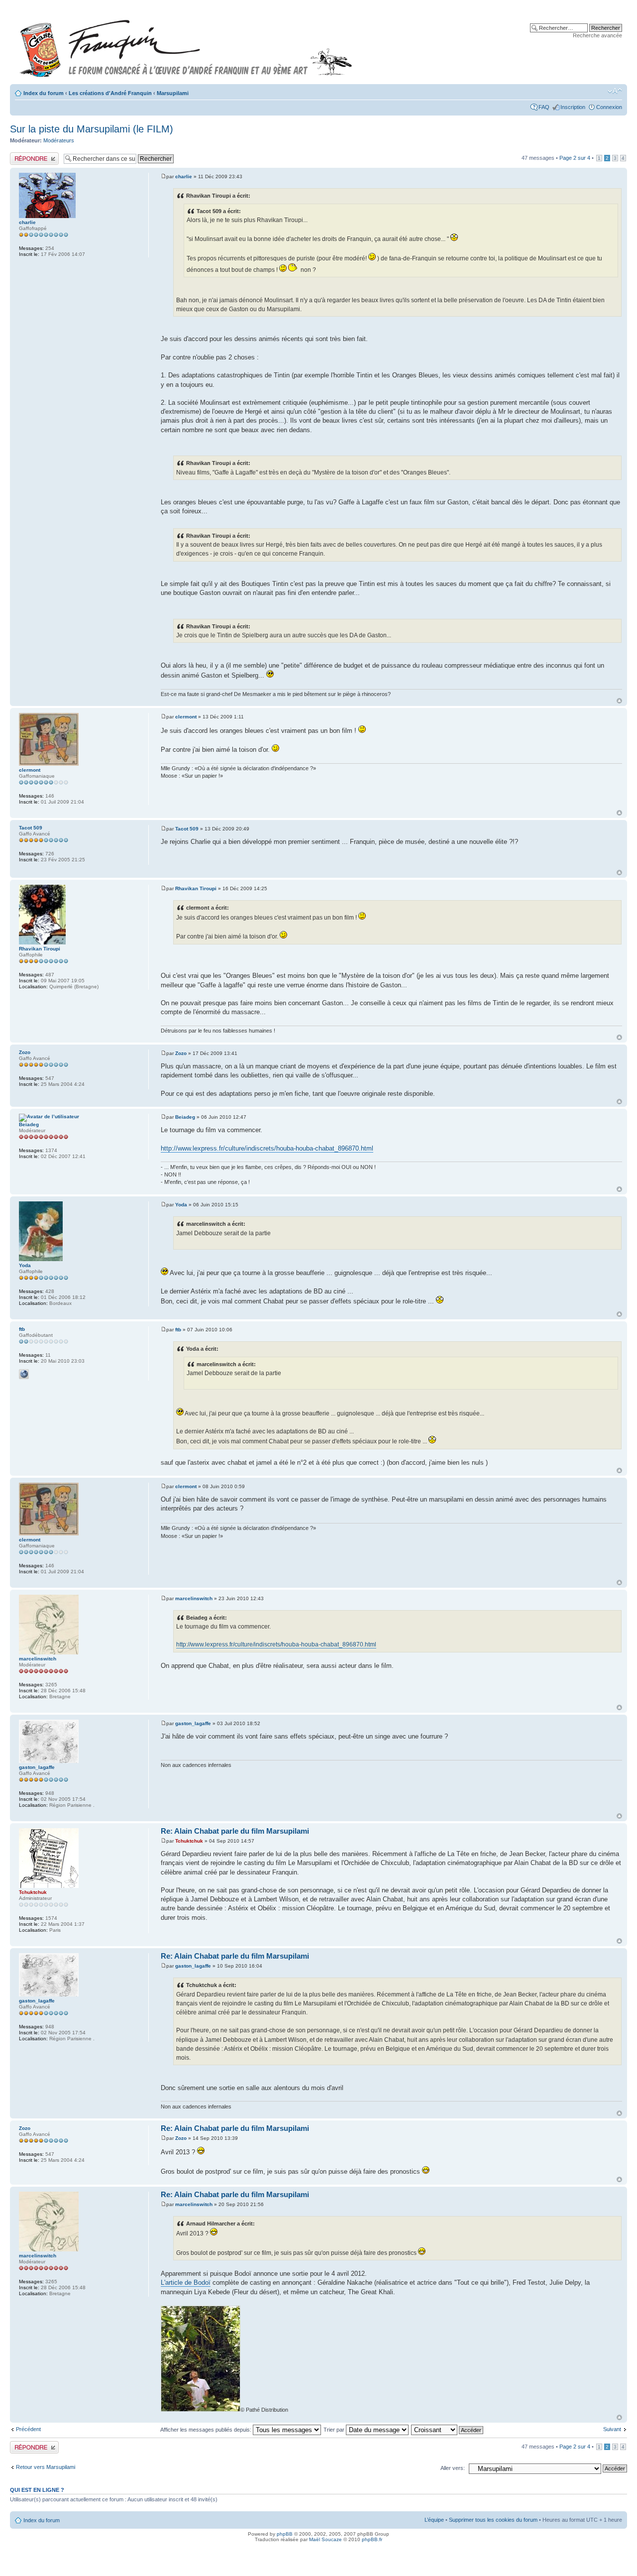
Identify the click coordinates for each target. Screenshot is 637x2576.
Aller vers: (453, 2468)
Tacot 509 (187, 829)
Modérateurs (59, 140)
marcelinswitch (194, 1598)
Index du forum (44, 93)
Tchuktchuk (189, 1841)
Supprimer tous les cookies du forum (493, 2520)
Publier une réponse (34, 155)
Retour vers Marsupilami (46, 2467)
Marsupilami (173, 93)
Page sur (575, 158)
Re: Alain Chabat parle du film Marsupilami (235, 1831)
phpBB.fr (372, 2539)
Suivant (612, 2429)
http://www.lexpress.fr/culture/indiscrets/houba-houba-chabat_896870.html (267, 1148)
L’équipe (434, 2520)
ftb (178, 1330)
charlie (184, 176)
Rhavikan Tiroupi (196, 888)
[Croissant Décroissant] (448, 2430)
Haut (619, 701)
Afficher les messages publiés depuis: (207, 2430)
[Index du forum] (186, 44)
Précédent (28, 2429)
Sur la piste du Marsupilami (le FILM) (92, 129)
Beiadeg (185, 1117)
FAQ (544, 107)
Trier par (335, 2430)
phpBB (285, 2534)
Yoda (181, 1205)
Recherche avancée (597, 35)
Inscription (573, 107)
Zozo (181, 1053)
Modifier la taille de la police (615, 91)
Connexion (609, 107)
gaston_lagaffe (193, 1723)
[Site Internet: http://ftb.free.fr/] (24, 1374)
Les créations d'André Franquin (110, 93)
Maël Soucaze (325, 2539)
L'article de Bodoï (186, 2283)
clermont (186, 717)
